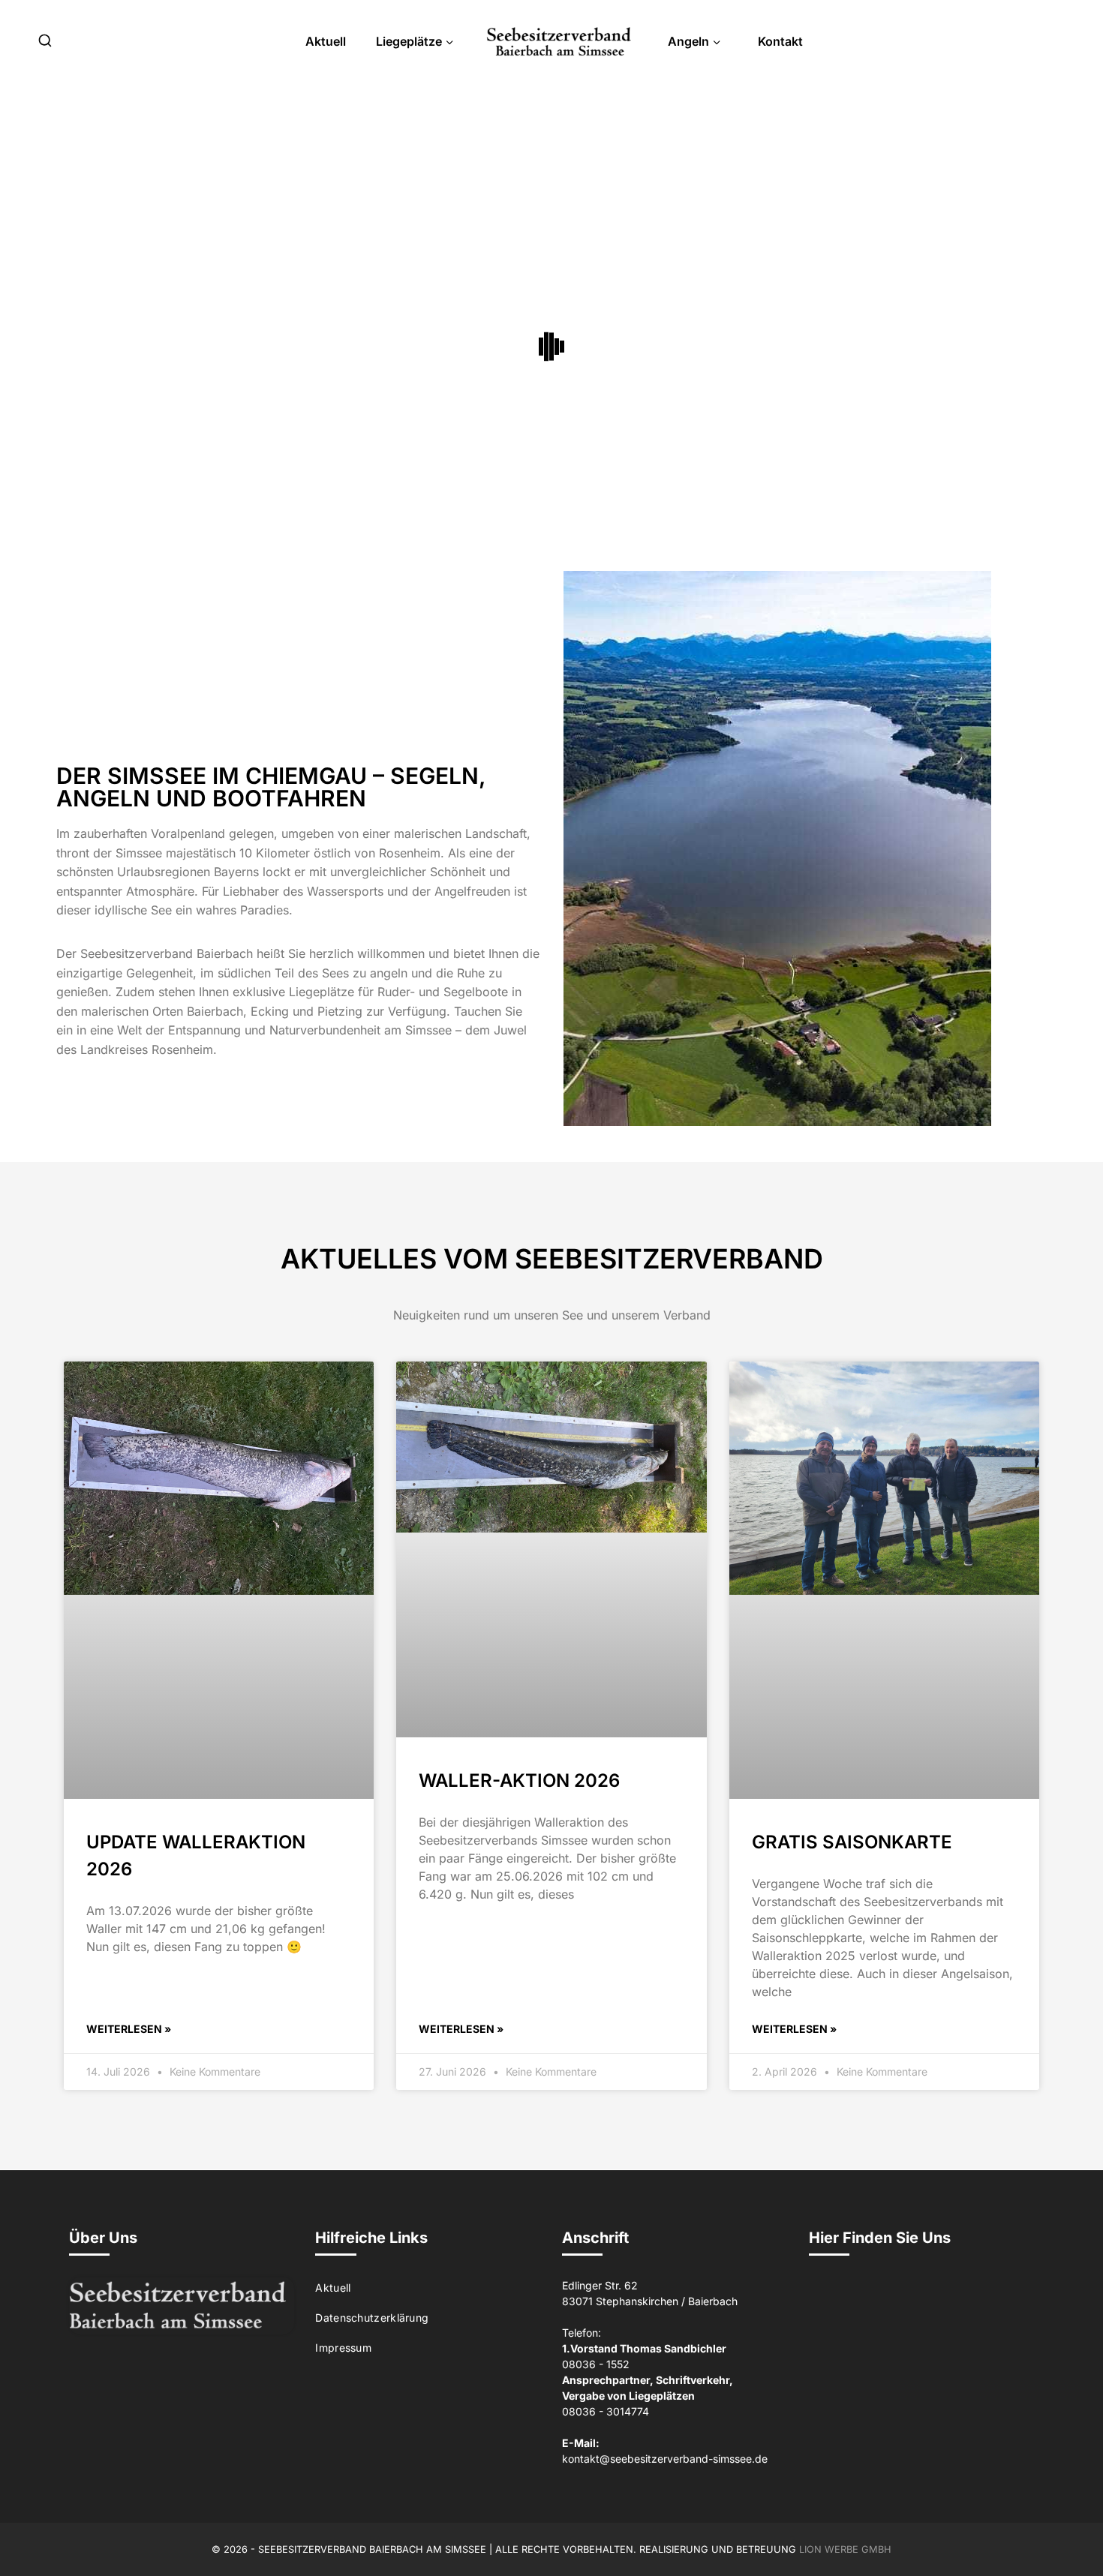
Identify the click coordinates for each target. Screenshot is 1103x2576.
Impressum (343, 2348)
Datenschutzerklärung (372, 2318)
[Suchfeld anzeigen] (45, 41)
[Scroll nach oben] (1067, 2532)
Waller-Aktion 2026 (519, 1780)
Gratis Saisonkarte (852, 1842)
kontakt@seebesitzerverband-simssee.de (665, 2459)
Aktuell (326, 41)
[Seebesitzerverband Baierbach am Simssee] (559, 42)
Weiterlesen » (129, 2029)
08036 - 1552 (596, 2364)
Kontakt (780, 41)
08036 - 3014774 (606, 2411)
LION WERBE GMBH (845, 2549)
